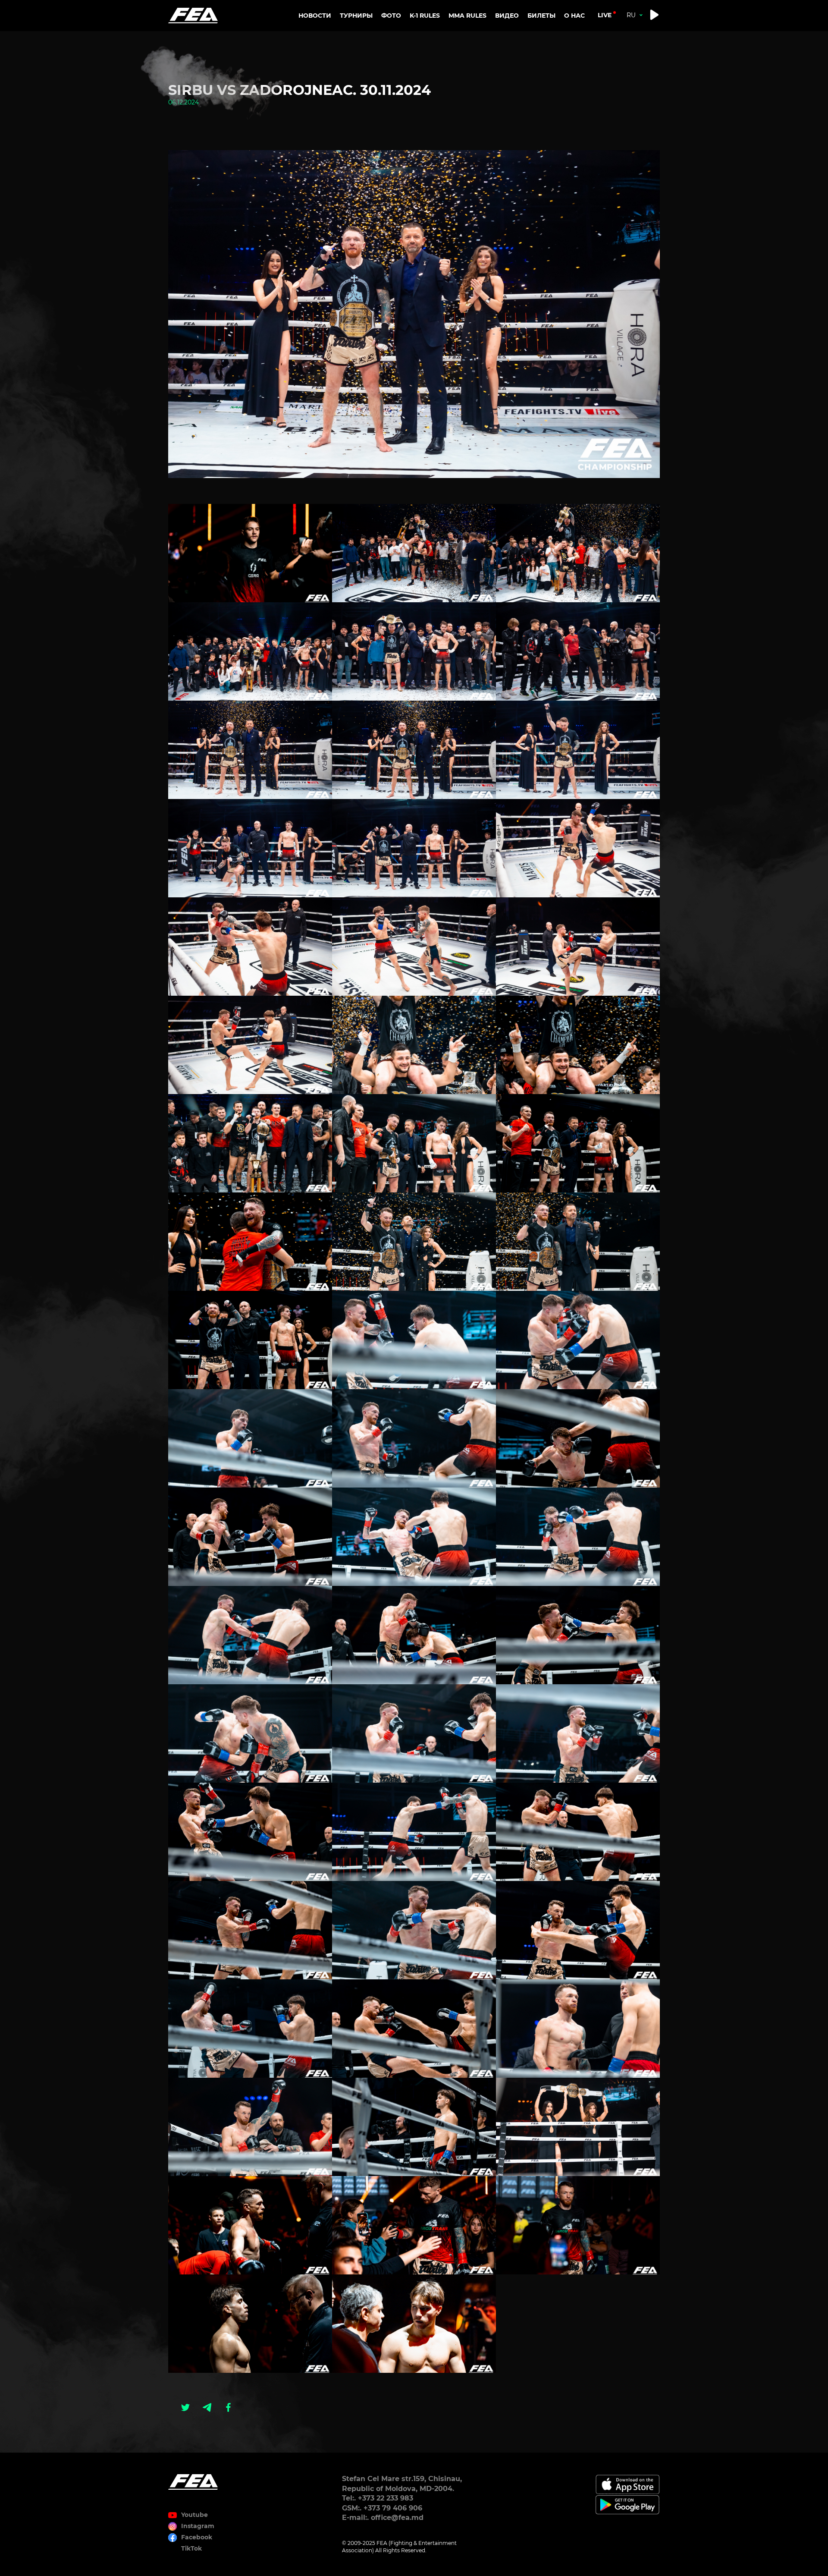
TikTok (191, 2548)
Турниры (356, 16)
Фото (391, 16)
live (605, 15)
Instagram (198, 2526)
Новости (315, 16)
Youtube (194, 2515)
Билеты (541, 16)
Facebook (197, 2537)
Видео (507, 16)
